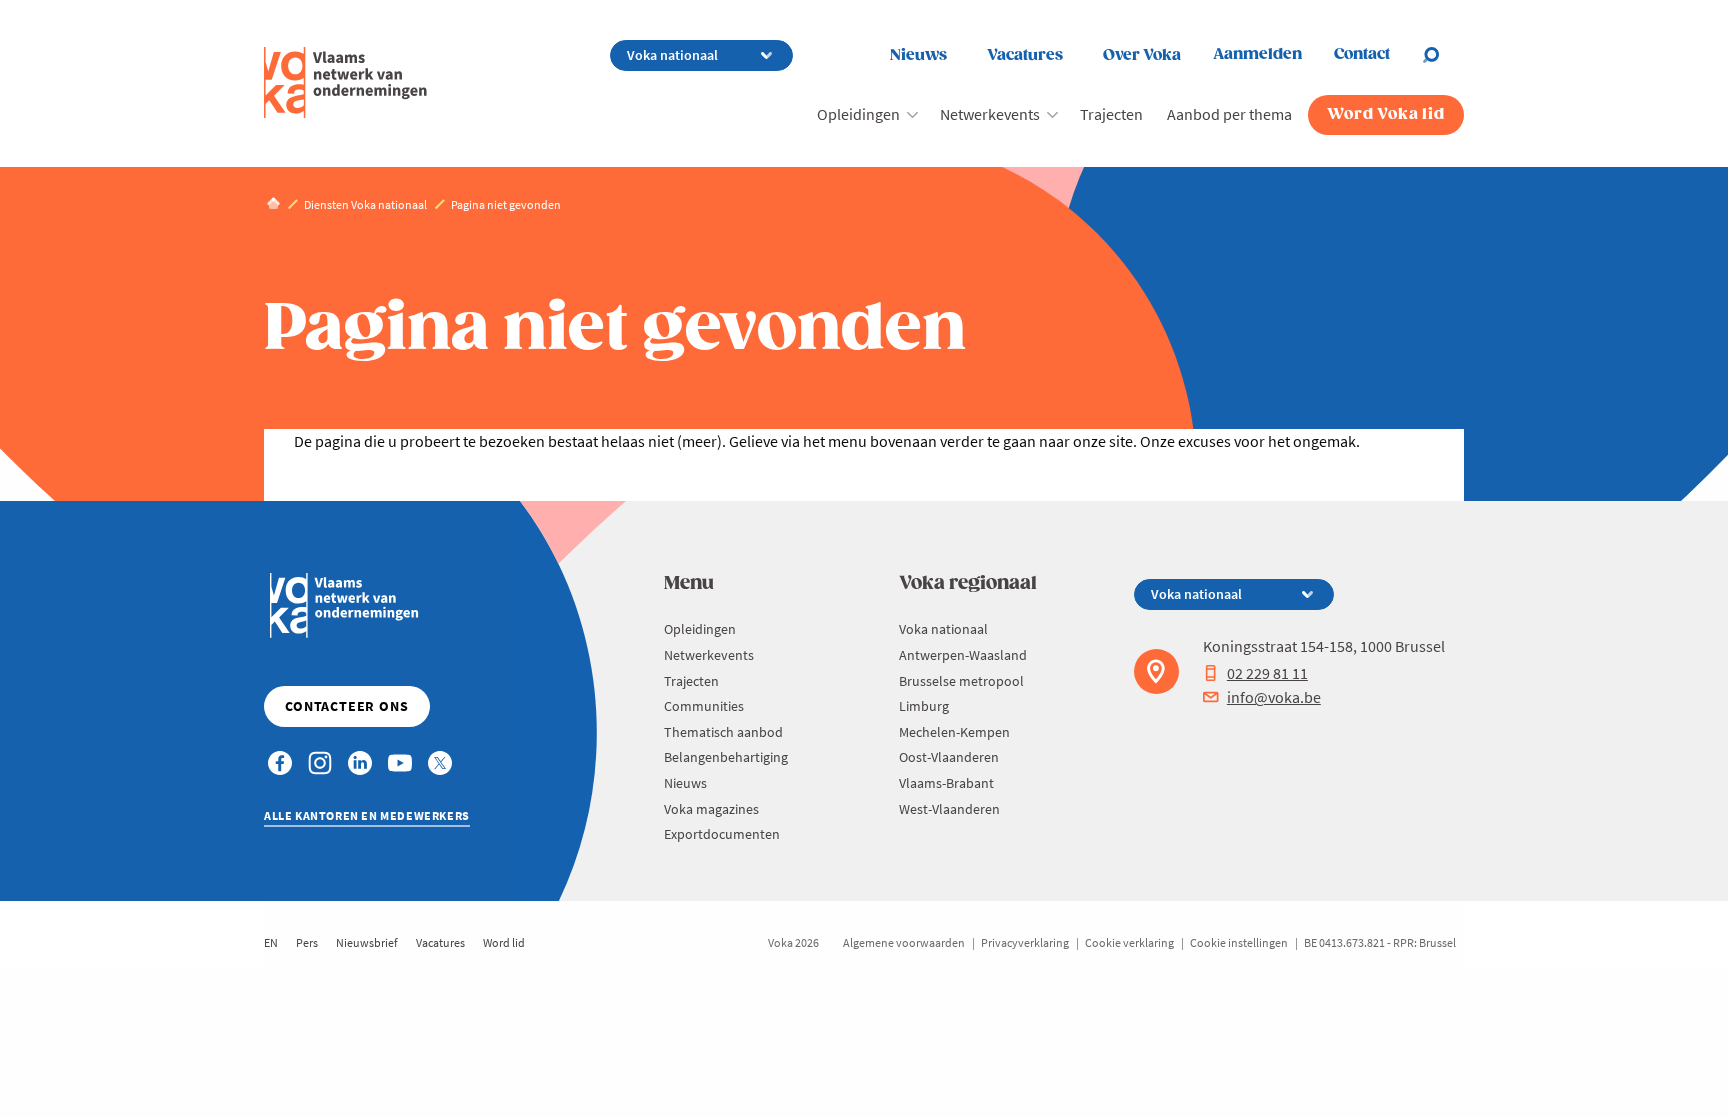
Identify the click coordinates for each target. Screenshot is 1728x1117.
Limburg (924, 706)
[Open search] (1443, 55)
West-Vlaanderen (949, 809)
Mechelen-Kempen (954, 732)
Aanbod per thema (1229, 114)
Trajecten (1111, 114)
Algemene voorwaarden (904, 942)
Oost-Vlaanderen (949, 757)
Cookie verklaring (1129, 942)
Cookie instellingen (1239, 942)
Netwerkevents (990, 114)
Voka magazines (711, 809)
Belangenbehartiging (726, 757)
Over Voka (1142, 55)
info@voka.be (1274, 697)
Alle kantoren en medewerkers (367, 815)
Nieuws (918, 55)
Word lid (504, 942)
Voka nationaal (943, 629)
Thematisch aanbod (723, 732)
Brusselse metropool (961, 681)
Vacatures (1025, 55)
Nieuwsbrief (367, 942)
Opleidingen (858, 114)
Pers (307, 942)
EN (271, 942)
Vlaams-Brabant (946, 783)
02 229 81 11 (1267, 673)
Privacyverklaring (1025, 942)
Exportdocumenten (722, 834)
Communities (704, 706)
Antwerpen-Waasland (963, 655)
